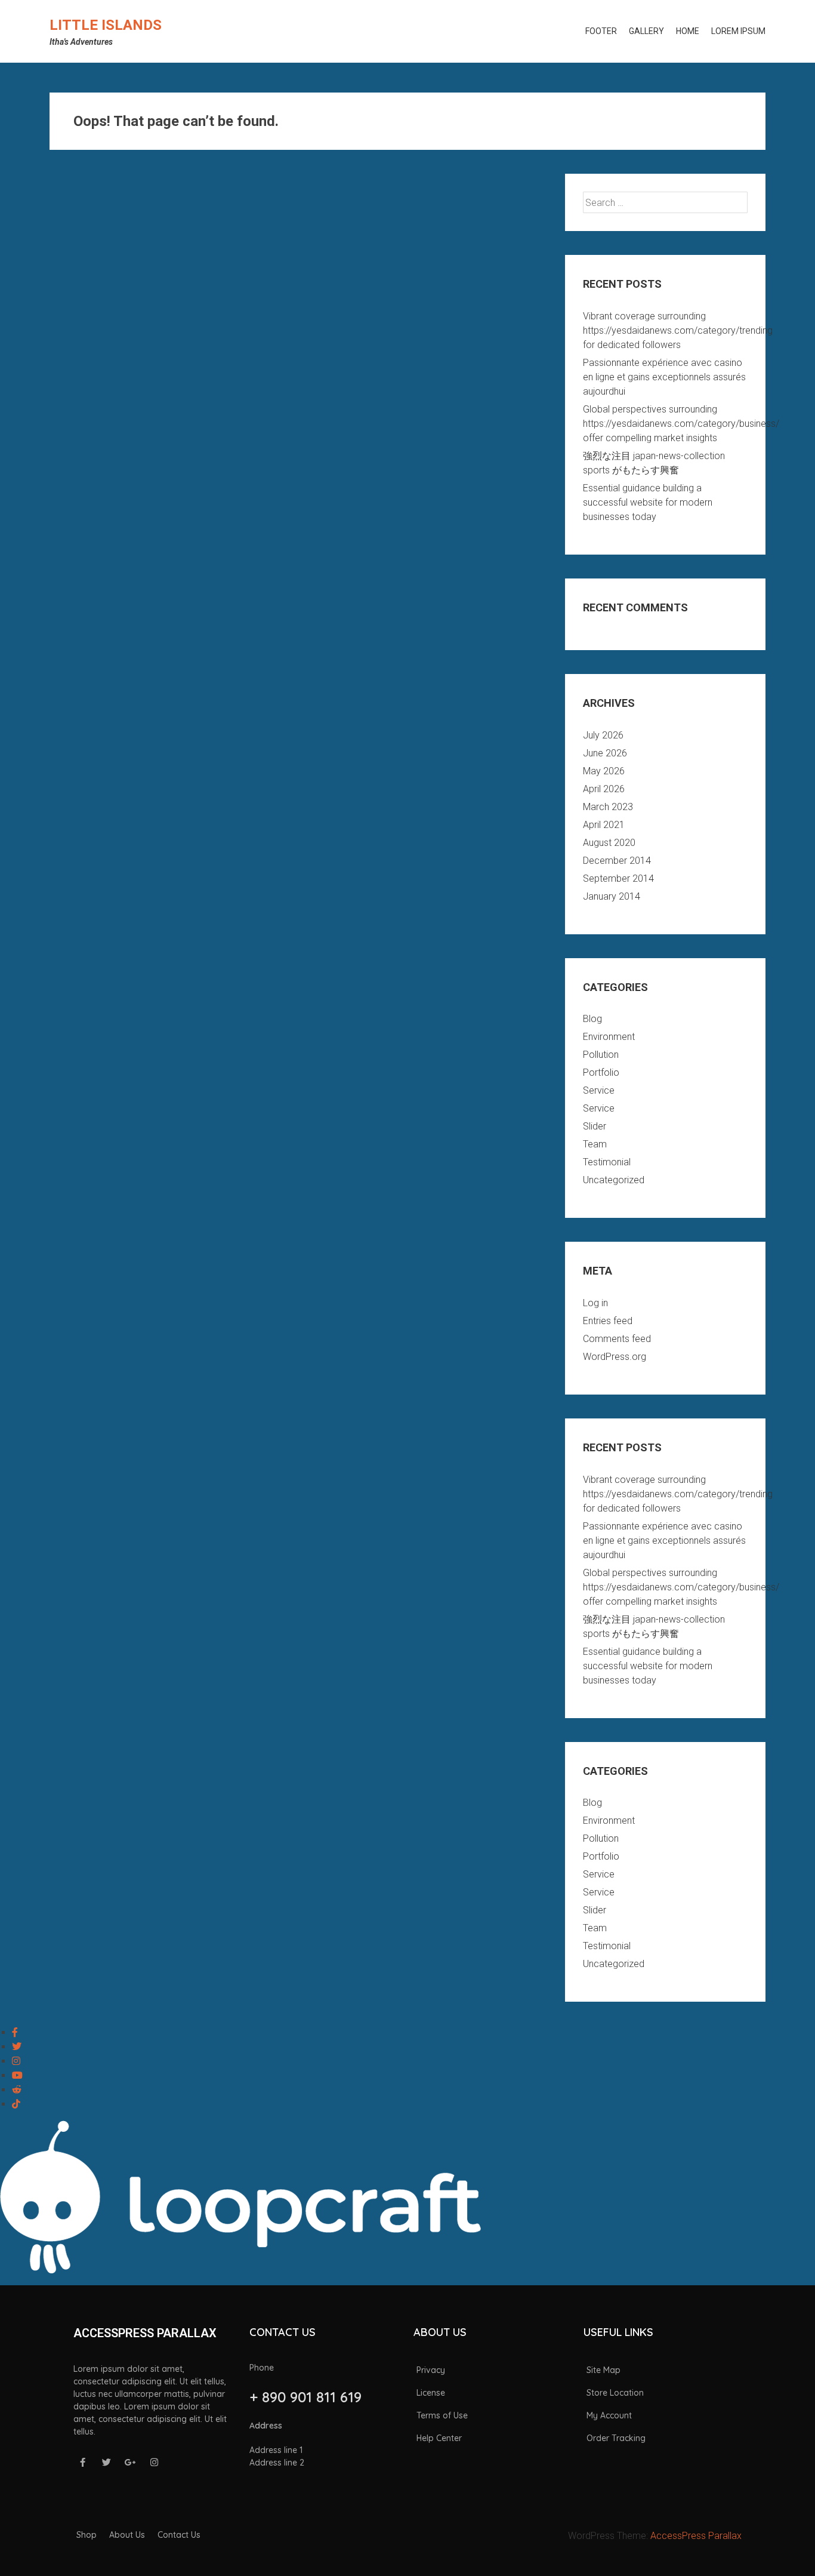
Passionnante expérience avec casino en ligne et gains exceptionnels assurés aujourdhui (664, 377)
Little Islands (106, 25)
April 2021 (604, 825)
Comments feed (617, 1339)
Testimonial (607, 1162)
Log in (595, 1303)
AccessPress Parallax (696, 2536)
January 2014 (612, 896)
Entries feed (608, 1321)
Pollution (601, 1055)
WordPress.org (615, 1357)
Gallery (646, 31)
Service (599, 1090)
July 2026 (603, 735)
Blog (592, 1019)
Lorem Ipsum (738, 31)
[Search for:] (665, 203)
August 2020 (609, 843)
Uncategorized (614, 1180)
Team (595, 1144)
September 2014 (618, 878)
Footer (601, 31)
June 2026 (605, 753)
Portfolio (601, 1072)
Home (688, 31)
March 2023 (608, 807)
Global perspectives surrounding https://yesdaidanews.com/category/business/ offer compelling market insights (681, 424)
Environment (609, 1037)
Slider (595, 1126)
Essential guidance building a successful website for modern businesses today (648, 502)
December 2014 (617, 861)
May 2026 (604, 771)
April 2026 (604, 789)
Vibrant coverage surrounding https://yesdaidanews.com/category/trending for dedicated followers (678, 330)
